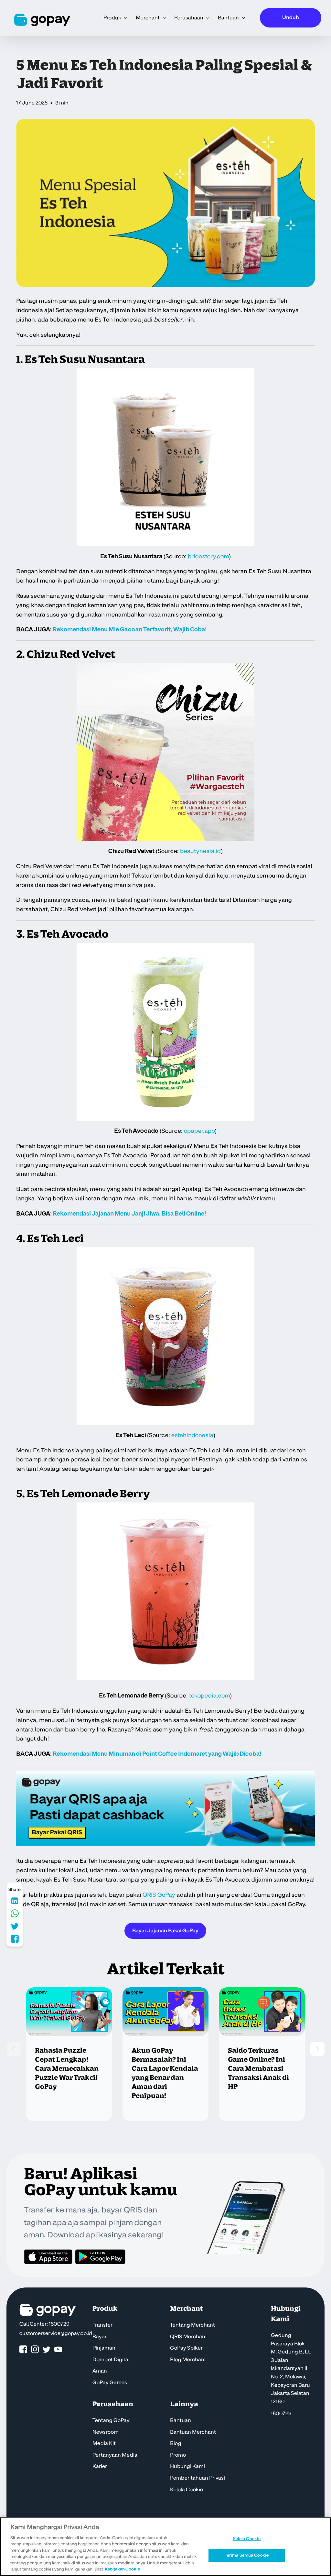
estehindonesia (192, 1435)
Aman (100, 2371)
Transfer (102, 2325)
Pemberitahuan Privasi (198, 2478)
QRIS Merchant (189, 2337)
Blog (176, 2443)
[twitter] (47, 2350)
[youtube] (58, 2350)
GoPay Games (110, 2383)
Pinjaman (104, 2348)
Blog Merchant (188, 2360)
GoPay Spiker (186, 2348)
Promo (178, 2455)
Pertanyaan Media (115, 2455)
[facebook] (23, 2350)
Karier (100, 2466)
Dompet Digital (111, 2360)
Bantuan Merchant (193, 2432)
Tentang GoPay (111, 2420)
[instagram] (35, 2350)
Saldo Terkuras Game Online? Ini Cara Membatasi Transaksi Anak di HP (258, 2069)
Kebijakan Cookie (122, 2569)
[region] (165, 2547)
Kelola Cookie (187, 2490)
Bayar (100, 2337)
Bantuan (181, 2420)
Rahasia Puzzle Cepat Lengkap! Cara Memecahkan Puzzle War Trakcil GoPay (67, 2069)
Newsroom (106, 2432)
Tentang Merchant (192, 2325)
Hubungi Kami (187, 2466)
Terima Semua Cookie (247, 2555)
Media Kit (104, 2443)
